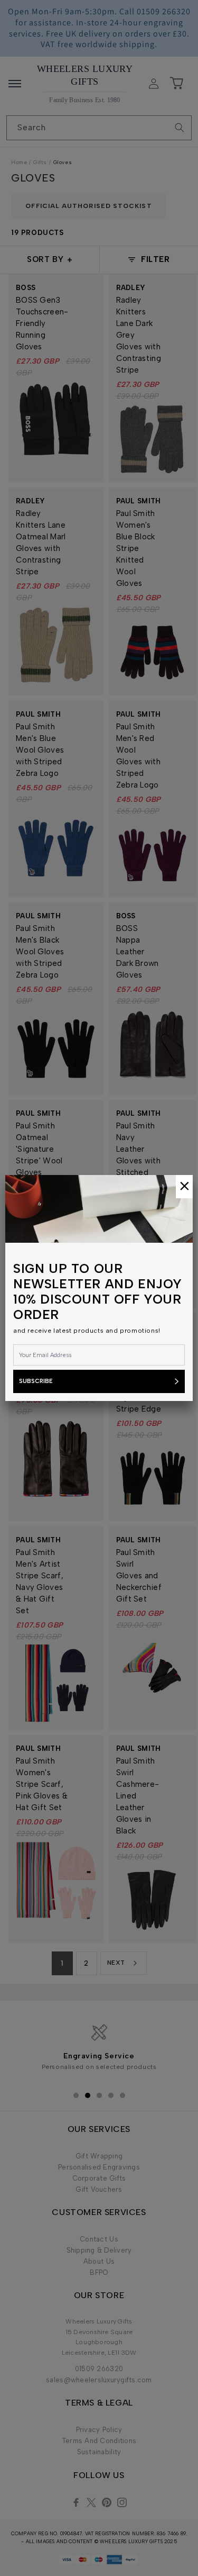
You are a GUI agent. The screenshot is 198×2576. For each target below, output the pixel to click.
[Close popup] (184, 1187)
